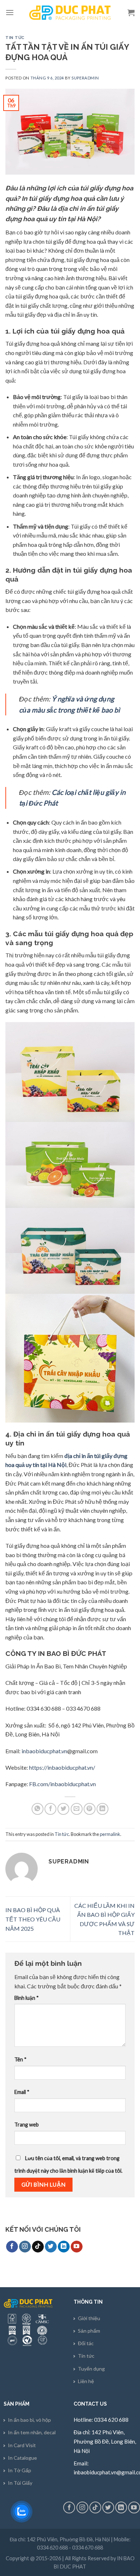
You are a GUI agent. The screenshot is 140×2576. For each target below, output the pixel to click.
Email (22, 2092)
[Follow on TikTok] (38, 2247)
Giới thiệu (89, 2318)
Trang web (27, 2125)
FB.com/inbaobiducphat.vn (62, 1784)
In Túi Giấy (20, 2483)
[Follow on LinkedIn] (64, 2247)
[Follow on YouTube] (77, 2247)
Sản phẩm (89, 2331)
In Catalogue (22, 2458)
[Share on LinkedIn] (102, 1809)
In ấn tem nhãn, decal (32, 2432)
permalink (110, 1834)
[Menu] (10, 12)
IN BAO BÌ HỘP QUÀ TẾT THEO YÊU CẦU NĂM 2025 (33, 1919)
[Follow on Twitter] (51, 2247)
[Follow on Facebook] (12, 2247)
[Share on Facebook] (50, 1809)
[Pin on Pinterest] (90, 1809)
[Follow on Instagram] (25, 2247)
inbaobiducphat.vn (44, 1751)
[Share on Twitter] (63, 1809)
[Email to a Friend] (77, 1809)
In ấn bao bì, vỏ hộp (29, 2420)
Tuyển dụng (91, 2369)
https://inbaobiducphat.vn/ (62, 1767)
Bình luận (27, 1998)
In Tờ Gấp (20, 2470)
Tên (20, 2059)
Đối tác (86, 2343)
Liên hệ (86, 2381)
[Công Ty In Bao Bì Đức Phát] (70, 13)
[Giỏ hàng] (131, 13)
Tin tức (15, 38)
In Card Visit (22, 2445)
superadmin (85, 78)
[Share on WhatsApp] (38, 1809)
